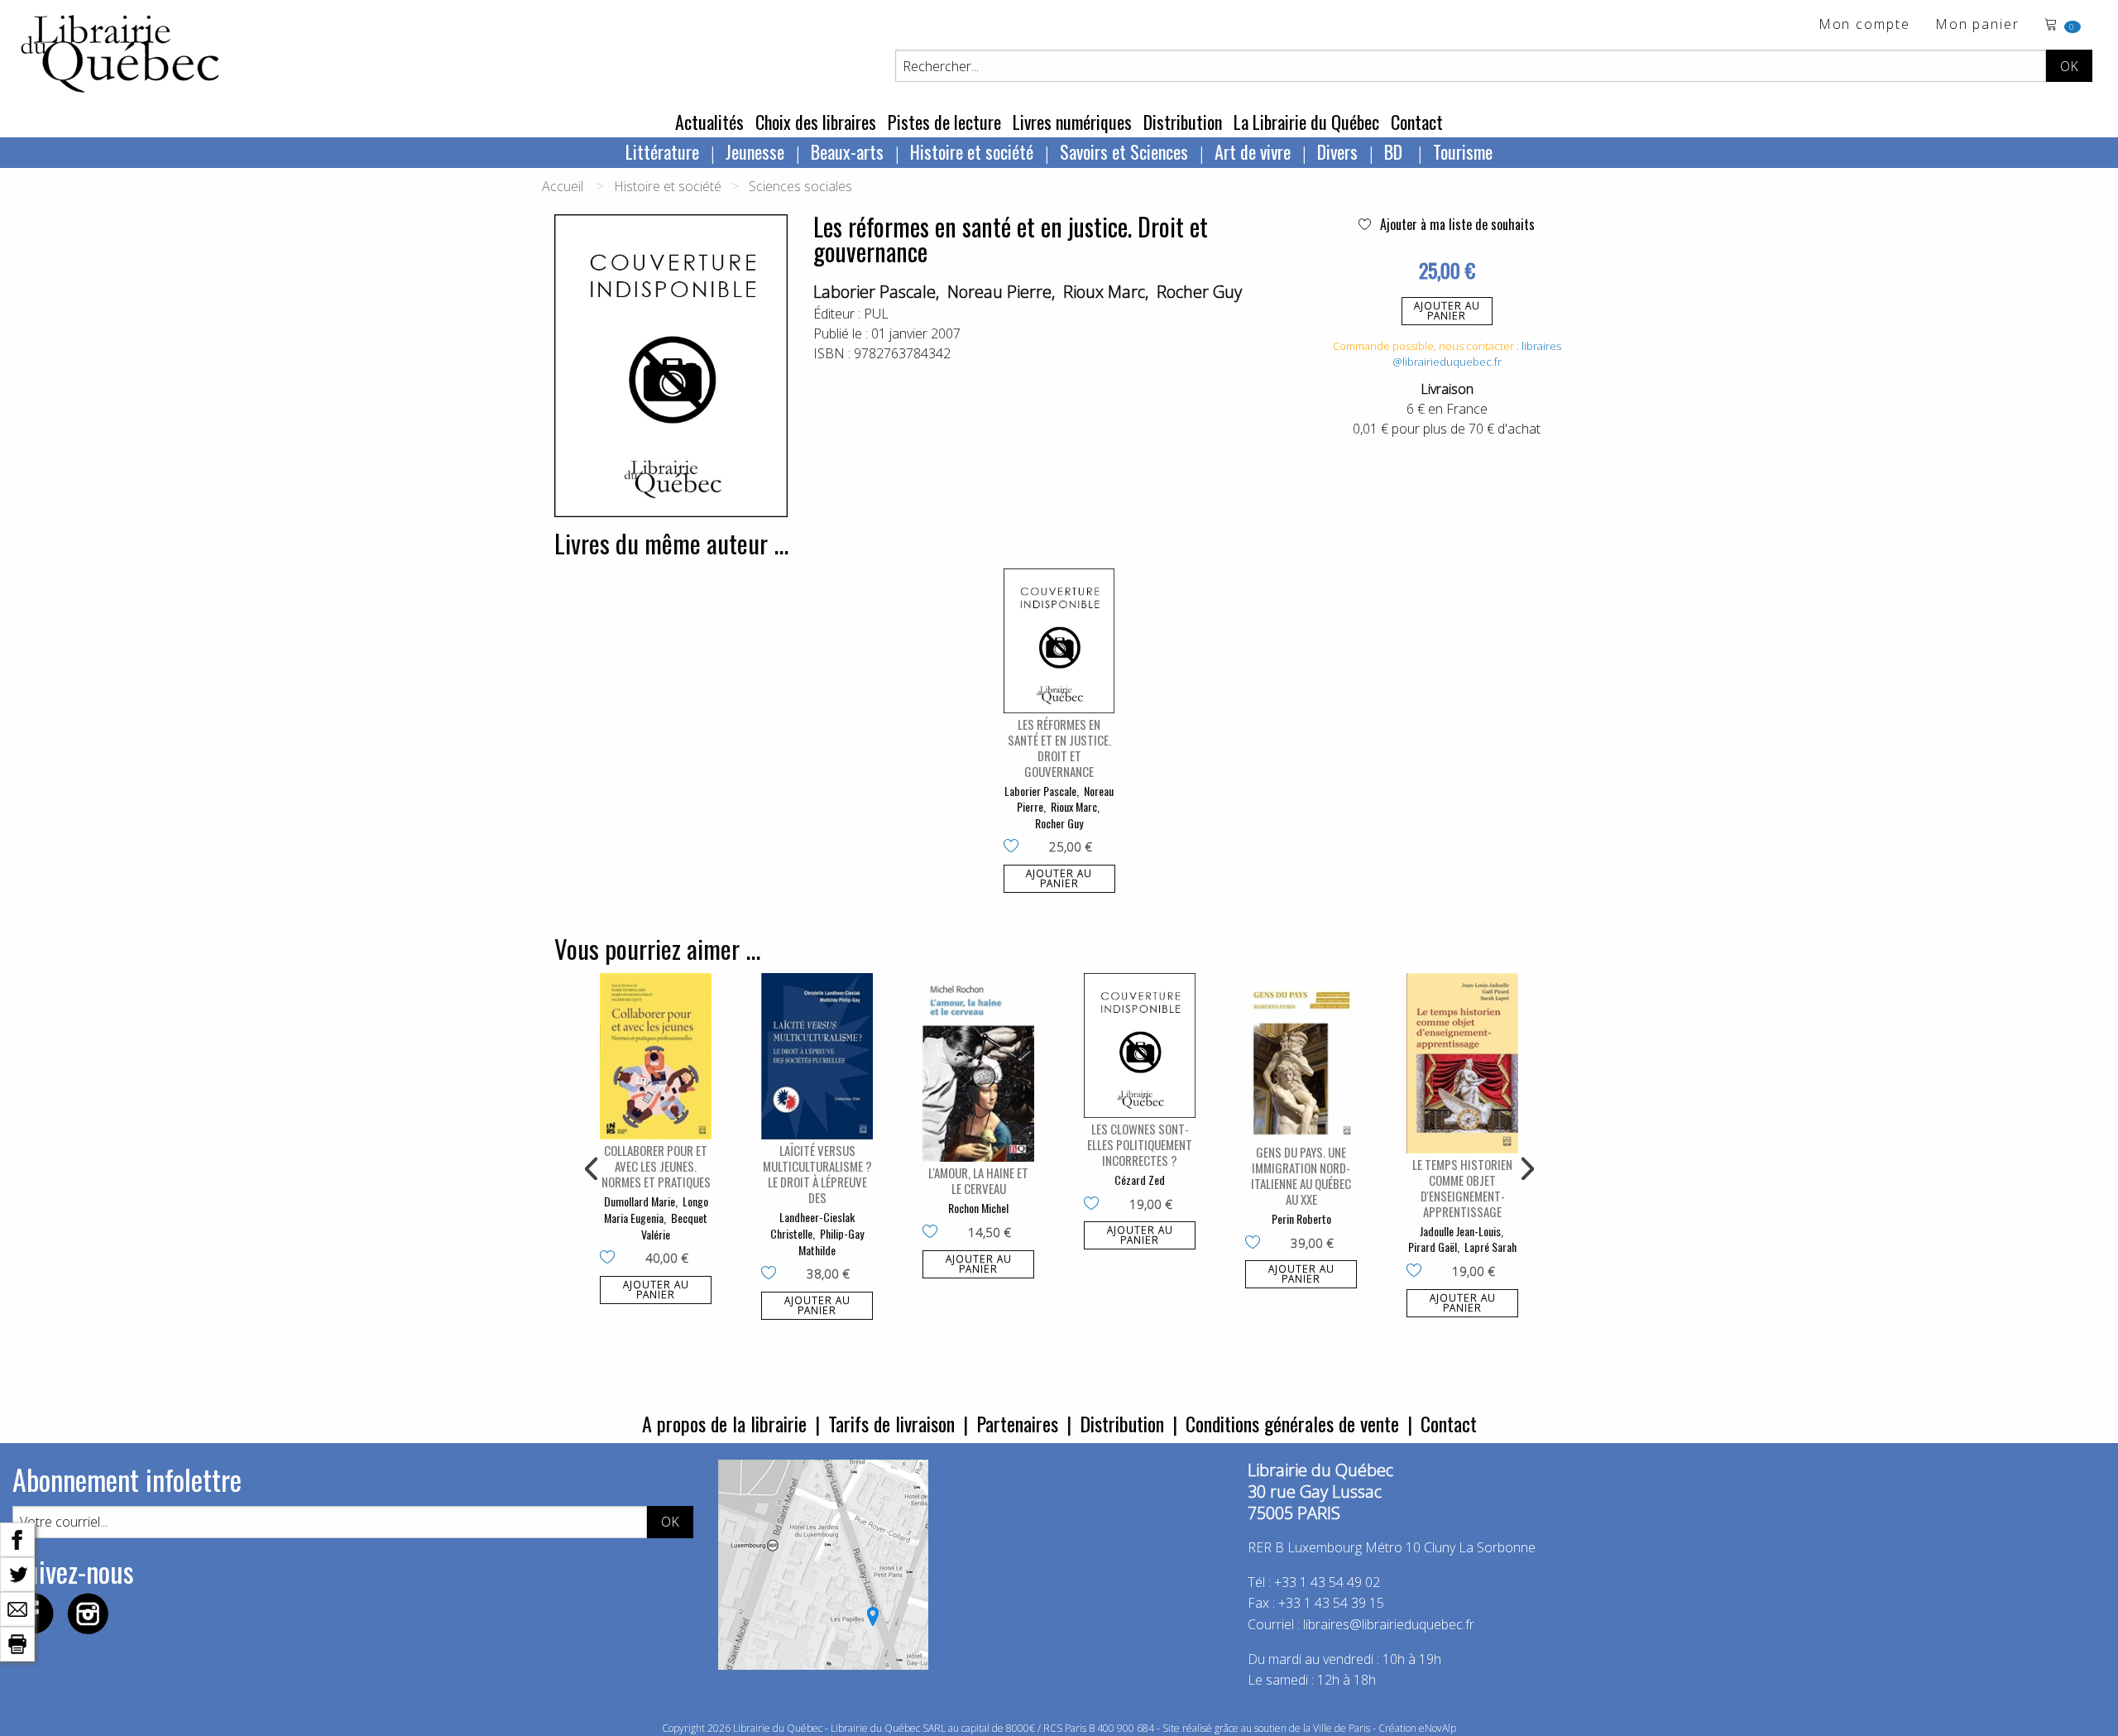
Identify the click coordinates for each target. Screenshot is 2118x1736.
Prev (592, 1169)
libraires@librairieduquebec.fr (1477, 354)
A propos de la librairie (724, 1423)
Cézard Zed (1140, 1180)
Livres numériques (1072, 122)
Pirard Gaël (1433, 1247)
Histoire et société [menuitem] (972, 151)
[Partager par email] (17, 1608)
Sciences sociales (800, 186)
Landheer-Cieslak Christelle (812, 1225)
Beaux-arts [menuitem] (847, 151)
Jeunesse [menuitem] (755, 151)
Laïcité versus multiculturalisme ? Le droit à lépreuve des (817, 1174)
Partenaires (1017, 1423)
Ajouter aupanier (1447, 311)
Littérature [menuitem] (662, 151)
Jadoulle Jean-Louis (1460, 1231)
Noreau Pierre (999, 292)
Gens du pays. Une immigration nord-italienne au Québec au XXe (1301, 1175)
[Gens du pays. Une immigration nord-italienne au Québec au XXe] (1301, 1057)
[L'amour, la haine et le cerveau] (978, 1068)
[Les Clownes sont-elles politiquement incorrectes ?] (1140, 1045)
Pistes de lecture (944, 122)
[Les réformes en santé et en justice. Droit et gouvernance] (1059, 641)
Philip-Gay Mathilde (831, 1242)
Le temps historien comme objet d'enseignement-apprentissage (1462, 1188)
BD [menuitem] (1395, 151)
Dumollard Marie (640, 1201)
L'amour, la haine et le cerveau (978, 1180)
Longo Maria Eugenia (656, 1209)
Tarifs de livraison (891, 1423)
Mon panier (1977, 25)
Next (1526, 1169)
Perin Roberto (1301, 1218)
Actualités (709, 122)
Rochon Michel (978, 1208)
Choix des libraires (816, 122)
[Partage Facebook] (17, 1538)
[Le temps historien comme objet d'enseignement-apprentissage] (1462, 1063)
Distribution (1183, 122)
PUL (876, 314)
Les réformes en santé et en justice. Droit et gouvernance (1059, 748)
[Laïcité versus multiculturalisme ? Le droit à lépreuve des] (817, 1057)
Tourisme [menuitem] (1463, 151)
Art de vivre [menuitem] (1253, 151)
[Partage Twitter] (17, 1573)
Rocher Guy (1199, 292)
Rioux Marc (1104, 292)
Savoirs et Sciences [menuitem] (1124, 151)
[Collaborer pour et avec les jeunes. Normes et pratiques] (656, 1057)
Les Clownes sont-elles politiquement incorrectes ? (1140, 1144)
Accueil (563, 186)
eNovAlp (1438, 1728)
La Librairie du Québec (1306, 122)
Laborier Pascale (875, 292)
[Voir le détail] (1059, 641)
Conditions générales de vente (1292, 1423)
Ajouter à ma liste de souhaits (1456, 224)
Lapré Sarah (1490, 1247)
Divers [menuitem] (1337, 151)
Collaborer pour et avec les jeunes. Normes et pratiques (656, 1166)
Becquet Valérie (674, 1226)
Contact (1417, 122)
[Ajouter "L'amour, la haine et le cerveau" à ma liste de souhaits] (934, 1233)
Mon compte (1864, 25)
